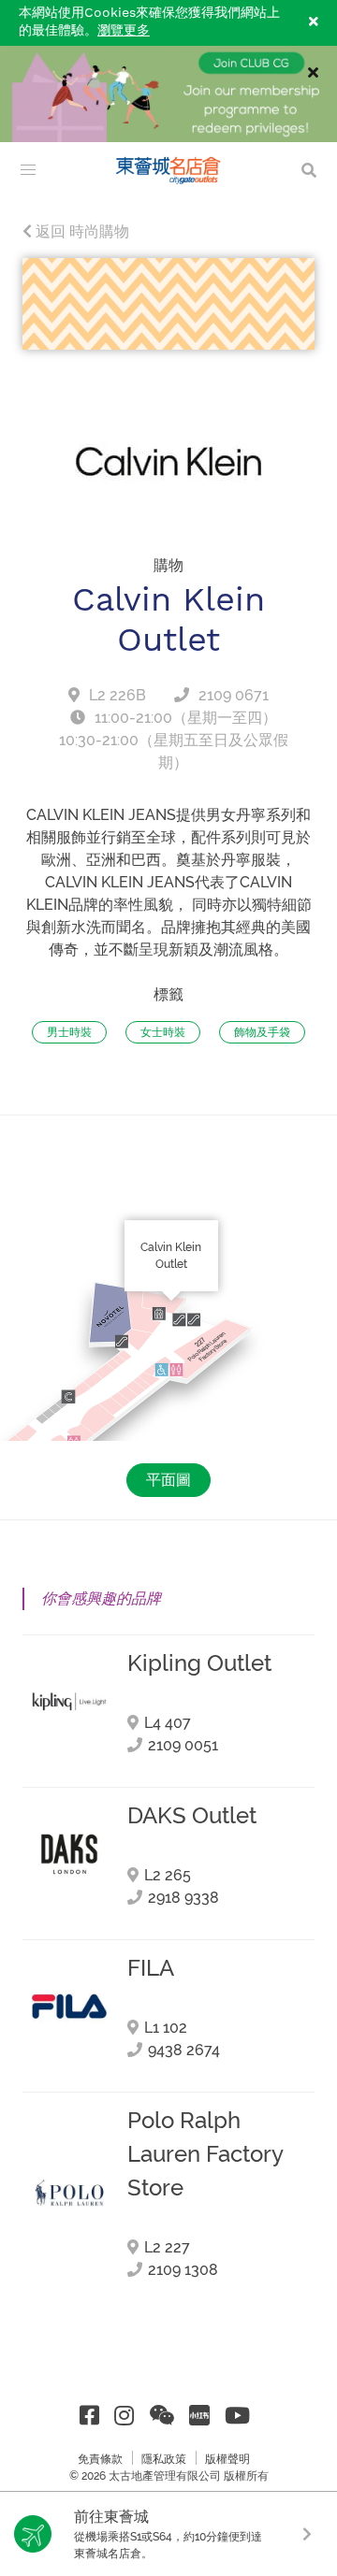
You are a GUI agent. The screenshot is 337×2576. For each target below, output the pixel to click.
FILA (151, 1968)
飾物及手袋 (262, 1032)
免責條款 (100, 2459)
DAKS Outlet (192, 1816)
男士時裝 (69, 1032)
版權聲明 (227, 2459)
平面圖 (168, 1480)
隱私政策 (164, 2459)
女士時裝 (163, 1032)
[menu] (28, 170)
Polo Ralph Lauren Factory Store (205, 2154)
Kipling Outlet (199, 1663)
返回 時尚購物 (81, 231)
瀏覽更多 (124, 31)
